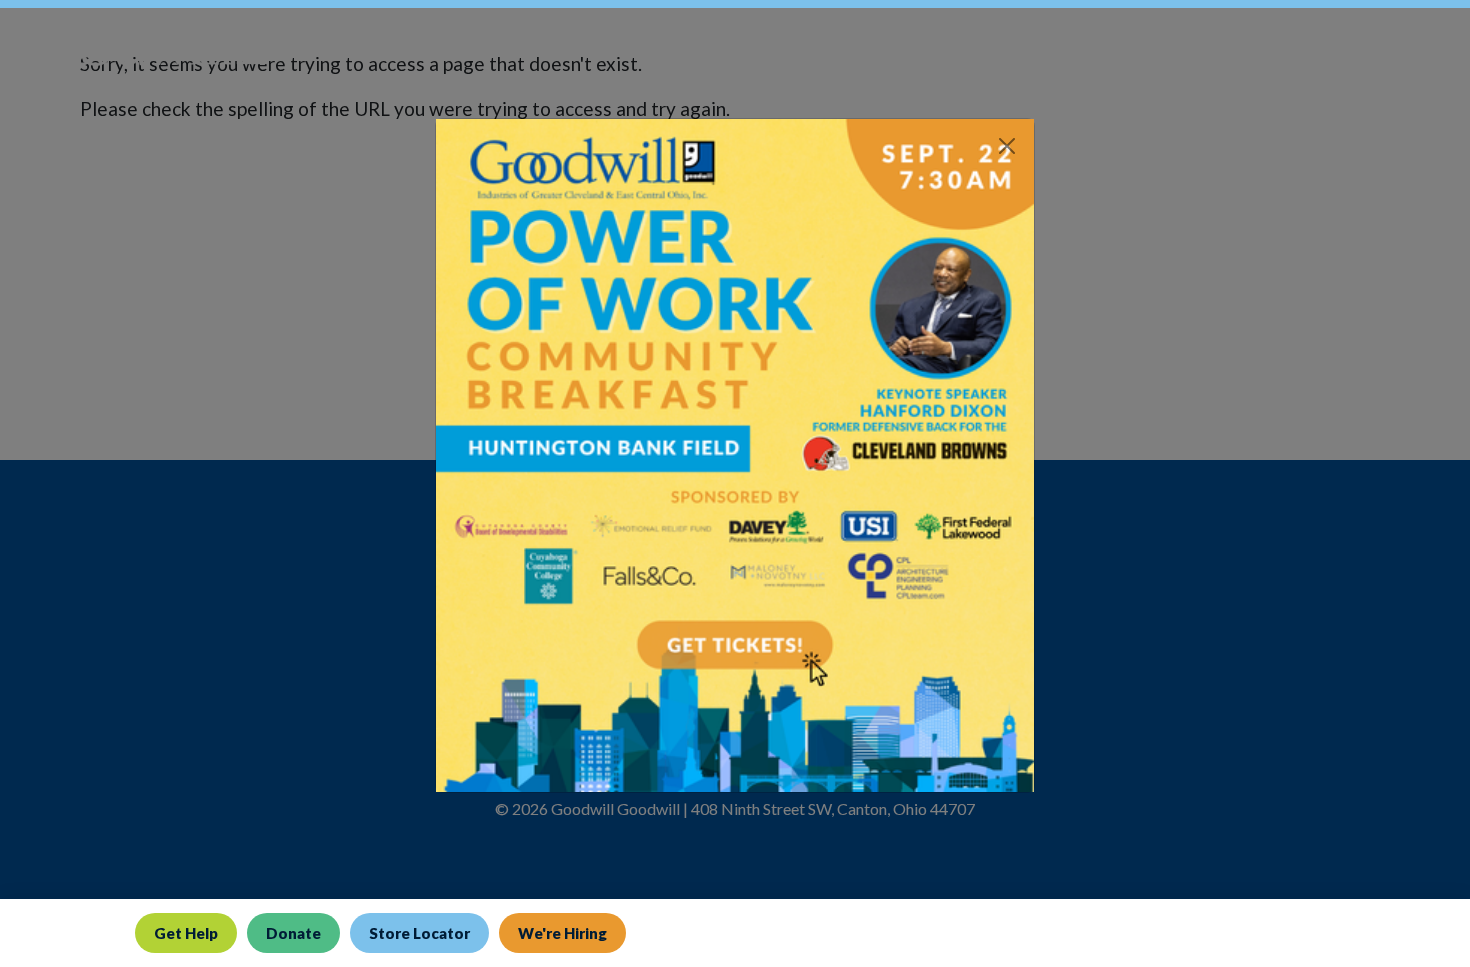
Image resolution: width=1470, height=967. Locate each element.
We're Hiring (562, 933)
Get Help (186, 933)
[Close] (1007, 146)
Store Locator (419, 933)
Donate (293, 933)
